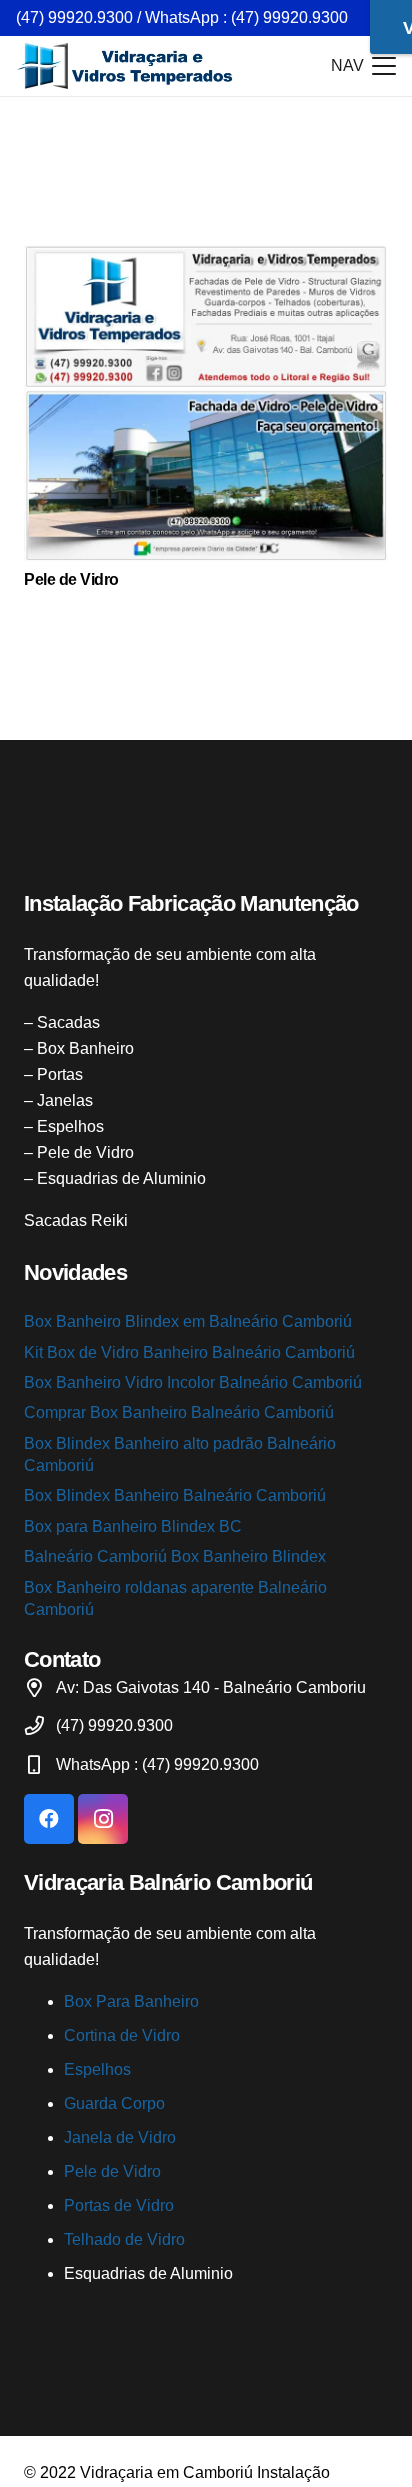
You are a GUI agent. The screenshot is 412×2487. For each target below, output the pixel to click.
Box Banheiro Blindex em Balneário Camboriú (188, 1321)
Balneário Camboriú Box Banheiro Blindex (175, 1556)
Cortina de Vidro (122, 2035)
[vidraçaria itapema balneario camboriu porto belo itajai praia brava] (126, 66)
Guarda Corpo (114, 2103)
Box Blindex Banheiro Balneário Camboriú (175, 1495)
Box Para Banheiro (131, 2001)
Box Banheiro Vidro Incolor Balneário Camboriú (193, 1382)
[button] (363, 66)
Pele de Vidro (71, 579)
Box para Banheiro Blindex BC (133, 1526)
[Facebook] (49, 1819)
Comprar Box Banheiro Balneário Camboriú (179, 1412)
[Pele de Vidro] (206, 403)
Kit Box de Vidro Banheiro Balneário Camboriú (189, 1352)
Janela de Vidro (120, 2137)
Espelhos (97, 2069)
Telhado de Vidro (124, 2239)
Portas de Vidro (119, 2205)
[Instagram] (103, 1819)
